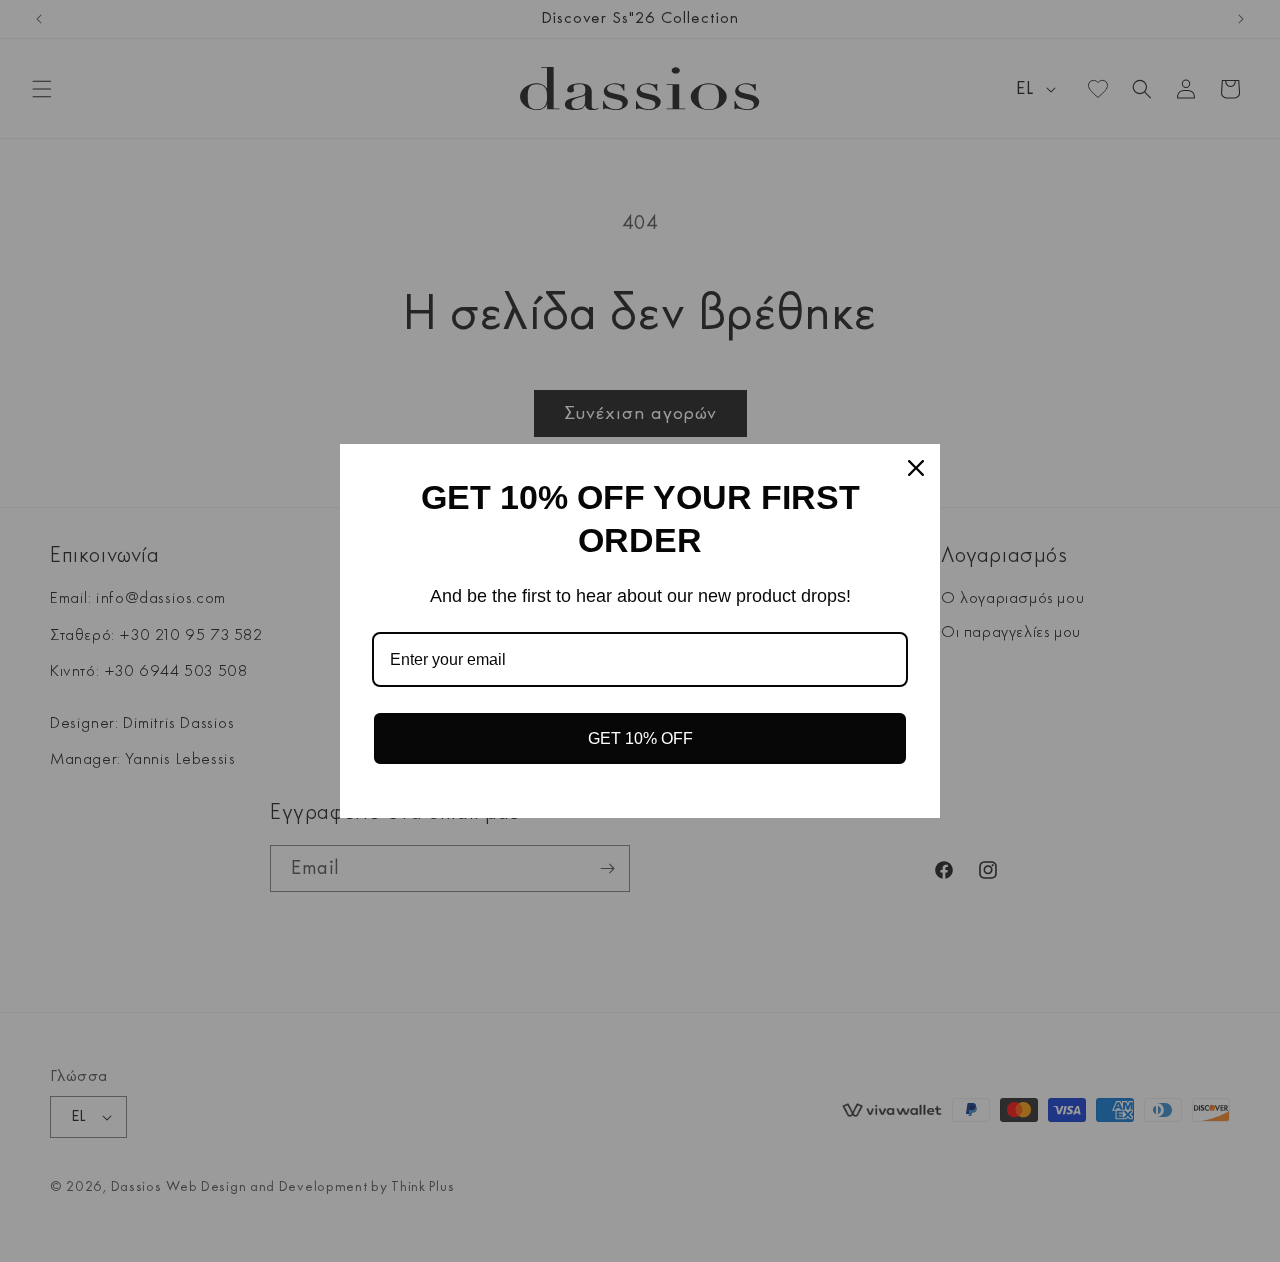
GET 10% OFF (640, 738)
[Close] (916, 468)
